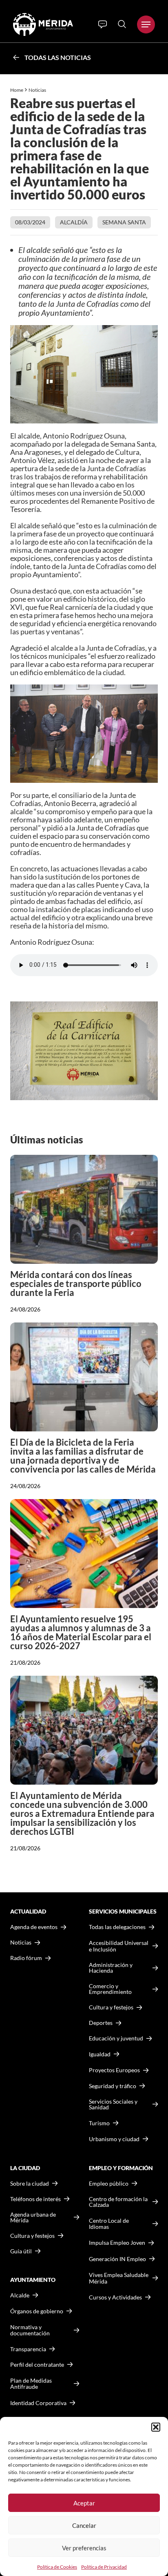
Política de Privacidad (104, 2567)
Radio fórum (26, 1958)
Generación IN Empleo (117, 2259)
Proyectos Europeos (114, 2070)
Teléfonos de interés (35, 2199)
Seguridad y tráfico (113, 2086)
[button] (156, 2427)
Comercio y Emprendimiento (110, 1989)
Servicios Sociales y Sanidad (113, 2104)
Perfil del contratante (37, 2365)
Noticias (38, 90)
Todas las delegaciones (117, 1927)
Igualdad (100, 2054)
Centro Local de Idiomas (109, 2224)
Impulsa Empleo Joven (117, 2243)
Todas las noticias (58, 57)
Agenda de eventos (34, 1927)
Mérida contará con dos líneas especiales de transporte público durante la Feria (76, 1284)
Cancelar (84, 2525)
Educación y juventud (116, 2038)
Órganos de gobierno (37, 2311)
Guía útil (21, 2251)
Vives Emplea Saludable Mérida (119, 2278)
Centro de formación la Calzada (118, 2202)
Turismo (99, 2123)
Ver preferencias (84, 2548)
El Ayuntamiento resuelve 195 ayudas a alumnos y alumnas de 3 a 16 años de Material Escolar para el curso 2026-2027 (81, 1632)
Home (17, 90)
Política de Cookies (57, 2567)
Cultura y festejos (32, 2236)
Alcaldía (74, 222)
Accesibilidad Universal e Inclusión (119, 1946)
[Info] (103, 24)
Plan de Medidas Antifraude (31, 2384)
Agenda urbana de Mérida (33, 2217)
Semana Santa (124, 222)
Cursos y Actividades (115, 2297)
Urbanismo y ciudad (114, 2139)
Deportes (101, 2023)
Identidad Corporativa (38, 2403)
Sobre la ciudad (30, 2184)
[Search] (122, 24)
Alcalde (20, 2295)
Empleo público (109, 2184)
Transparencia (28, 2349)
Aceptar (84, 2503)
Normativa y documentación (30, 2330)
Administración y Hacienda (111, 1968)
